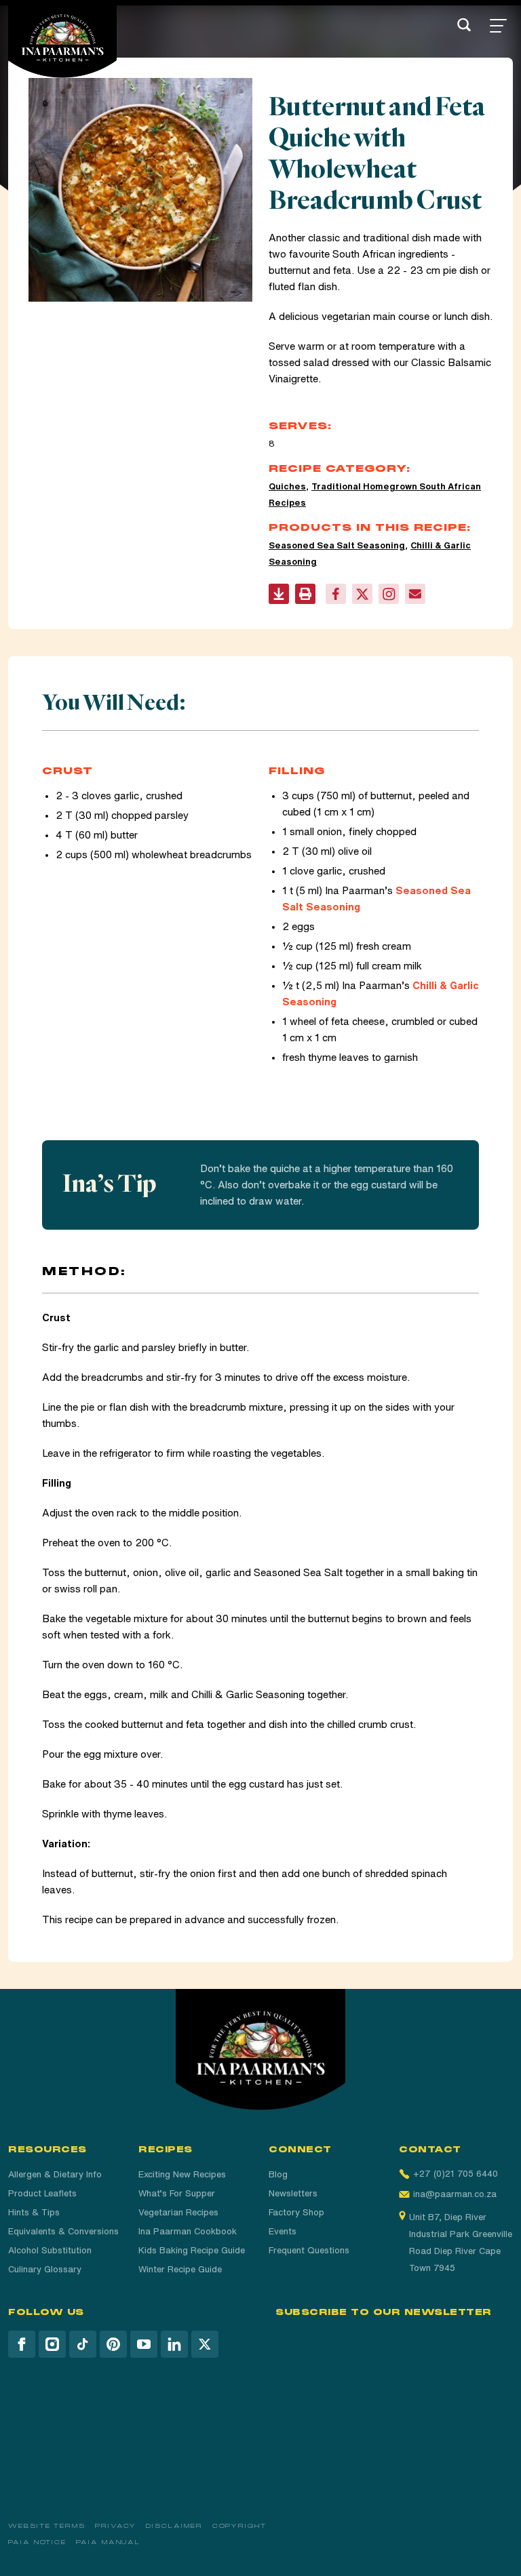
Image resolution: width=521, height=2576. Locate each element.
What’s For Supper (177, 2193)
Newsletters (293, 2193)
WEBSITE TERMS (47, 2526)
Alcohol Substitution (50, 2250)
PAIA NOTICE (37, 2542)
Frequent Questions (309, 2250)
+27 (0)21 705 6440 (456, 2174)
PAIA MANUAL (108, 2542)
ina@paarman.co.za (455, 2194)
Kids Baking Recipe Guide (192, 2250)
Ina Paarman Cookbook (188, 2231)
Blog (278, 2174)
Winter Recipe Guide (180, 2269)
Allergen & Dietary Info (55, 2174)
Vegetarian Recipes (178, 2212)
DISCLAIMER (174, 2526)
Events (283, 2231)
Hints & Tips (34, 2212)
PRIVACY (116, 2526)
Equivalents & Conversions (63, 2231)
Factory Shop (296, 2212)
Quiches (287, 486)
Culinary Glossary (45, 2269)
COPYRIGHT (239, 2526)
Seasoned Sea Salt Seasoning (337, 545)
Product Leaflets (42, 2193)
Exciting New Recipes (182, 2174)
